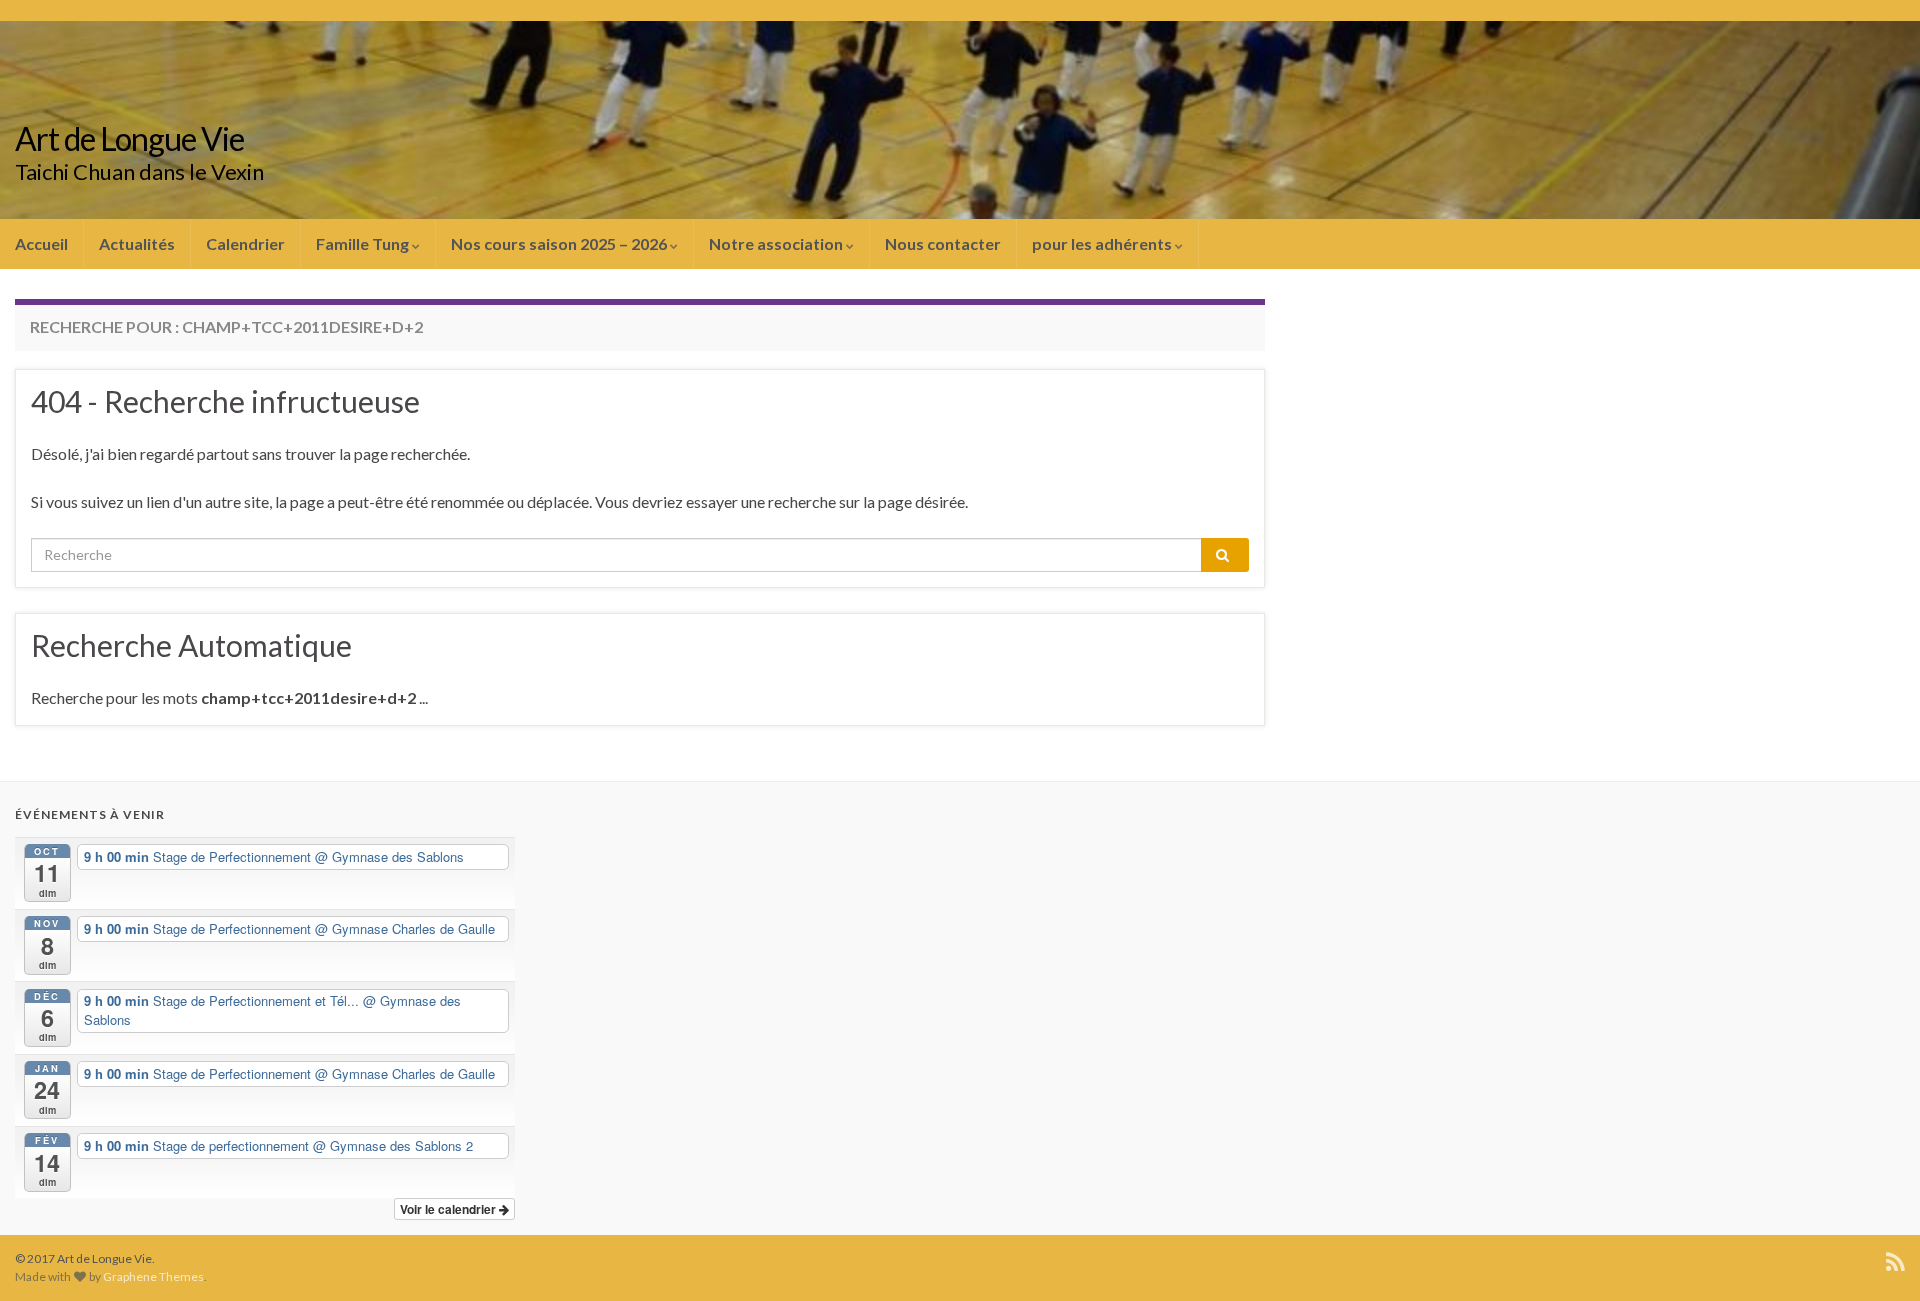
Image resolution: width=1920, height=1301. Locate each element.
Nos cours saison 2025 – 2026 (560, 243)
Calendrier (245, 243)
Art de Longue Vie (129, 138)
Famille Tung (364, 243)
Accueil (41, 243)
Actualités (137, 243)
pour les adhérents (1103, 243)
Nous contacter (943, 243)
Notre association (777, 243)
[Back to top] (1875, 1256)
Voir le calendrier (449, 1209)
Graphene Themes (153, 1276)
